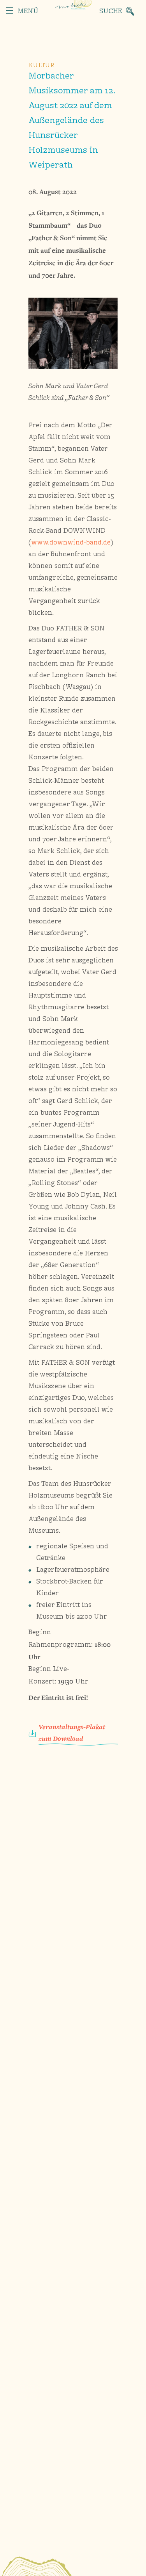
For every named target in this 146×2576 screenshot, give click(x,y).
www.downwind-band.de (71, 543)
